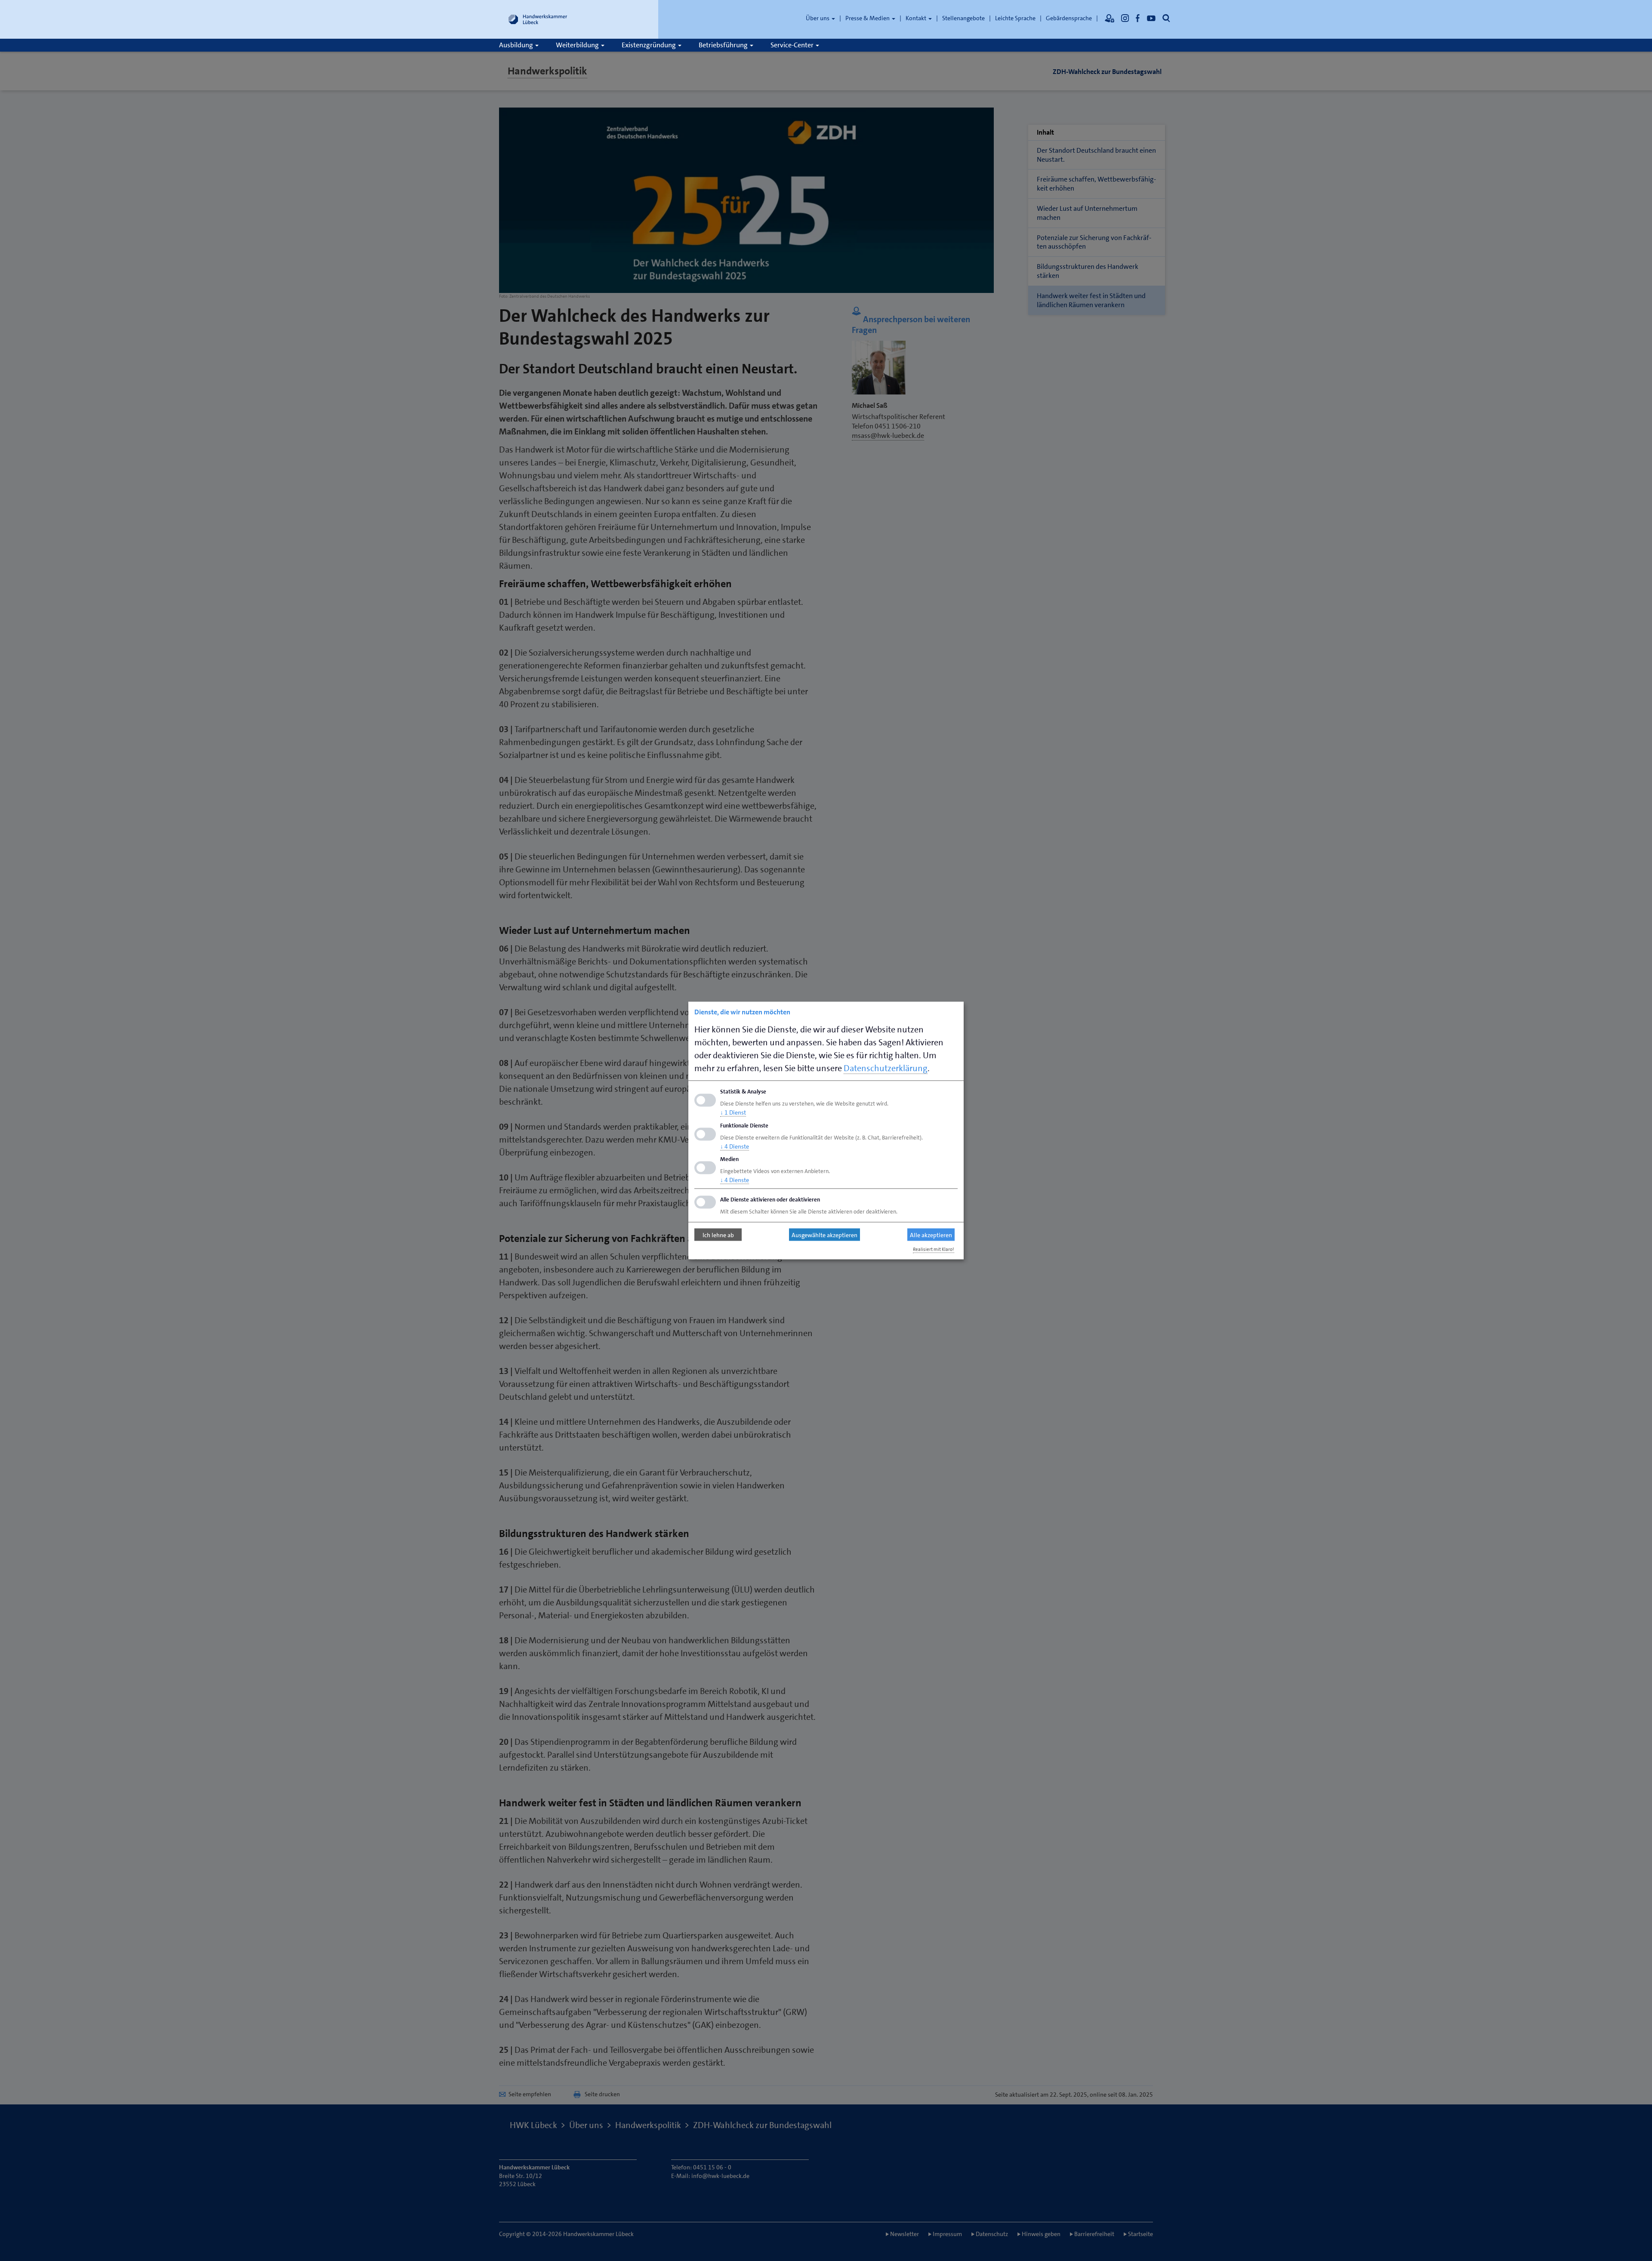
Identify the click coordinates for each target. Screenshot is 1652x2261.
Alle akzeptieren (931, 1235)
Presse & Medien (868, 18)
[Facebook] (1138, 18)
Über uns (818, 18)
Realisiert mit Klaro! (934, 1249)
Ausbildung (517, 45)
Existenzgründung (649, 45)
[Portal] (1110, 18)
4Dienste (735, 1146)
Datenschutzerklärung (886, 1068)
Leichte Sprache (1015, 18)
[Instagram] (1125, 18)
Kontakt (917, 18)
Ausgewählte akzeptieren (824, 1235)
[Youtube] (1151, 18)
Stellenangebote (963, 18)
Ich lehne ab (718, 1235)
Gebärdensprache (1069, 18)
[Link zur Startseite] (538, 19)
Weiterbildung (578, 45)
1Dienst (733, 1112)
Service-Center (793, 45)
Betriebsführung (724, 45)
